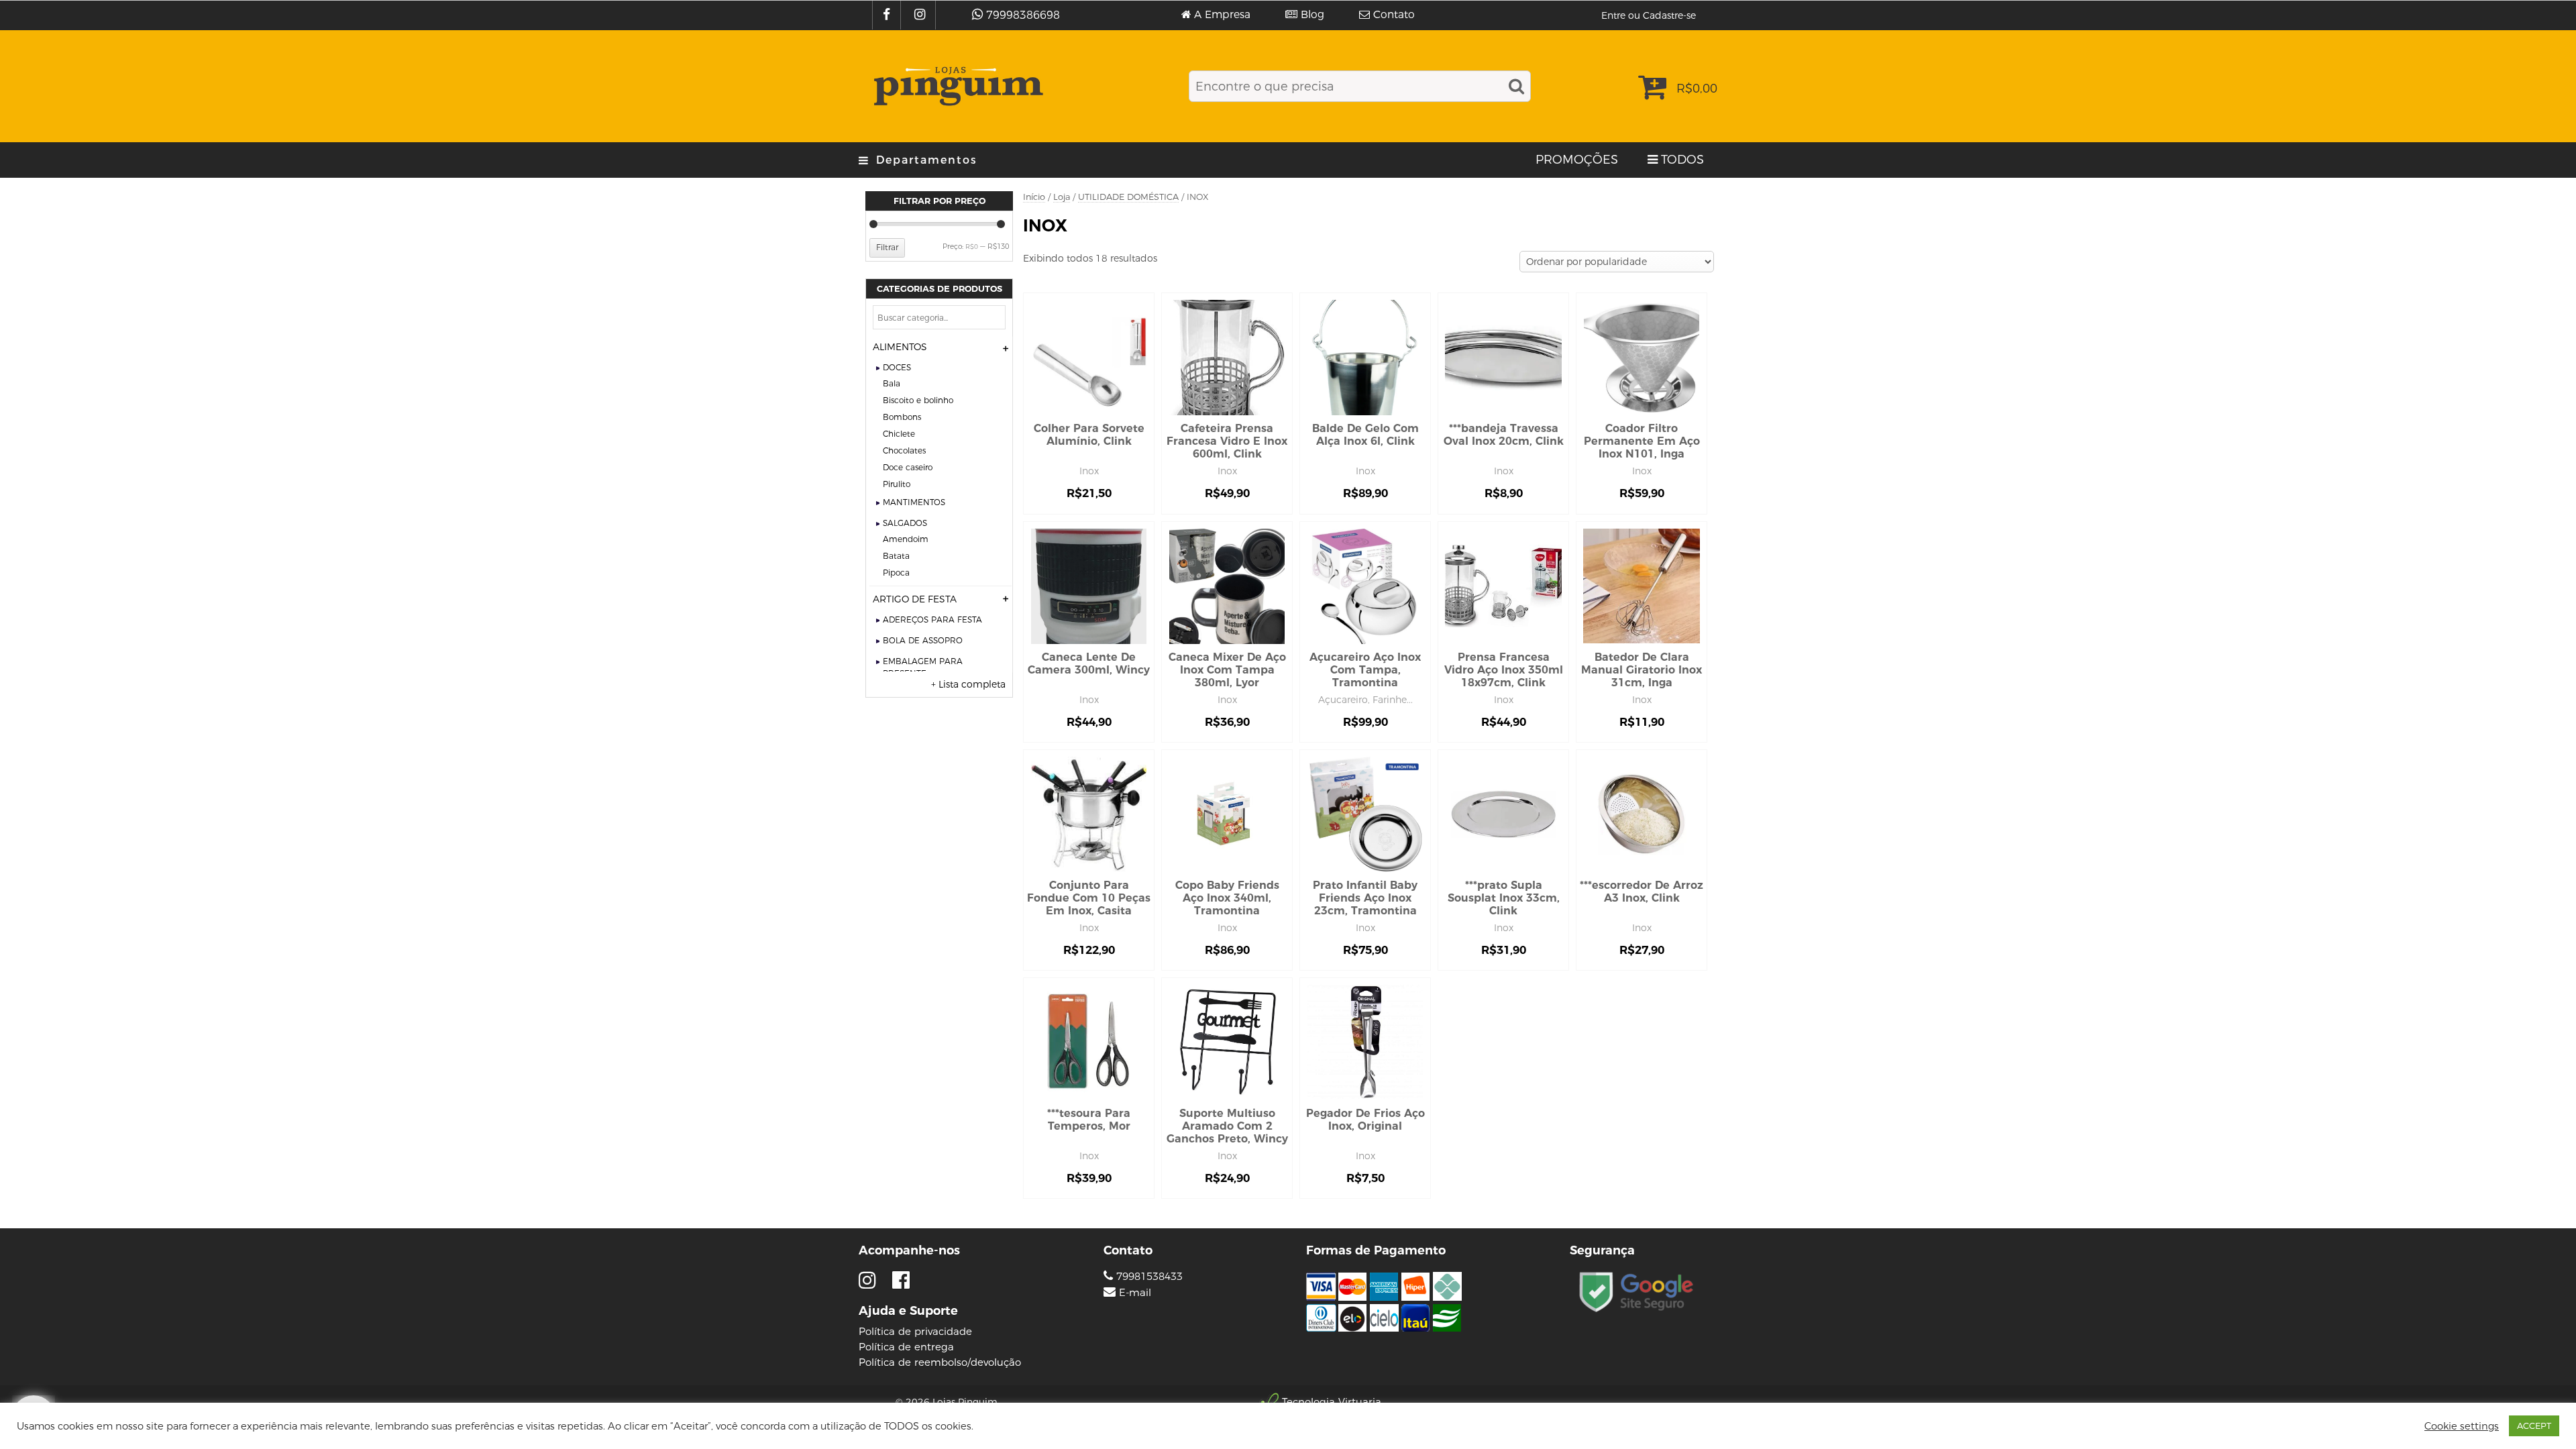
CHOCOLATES (904, 450)
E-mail (1135, 1293)
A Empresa (1222, 15)
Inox (1089, 471)
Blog (1312, 15)
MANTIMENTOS (914, 502)
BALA (892, 383)
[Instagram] (921, 15)
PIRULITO (897, 484)
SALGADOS (905, 523)
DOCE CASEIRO (908, 467)
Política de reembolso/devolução (940, 1362)
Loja (1062, 197)
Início (1034, 197)
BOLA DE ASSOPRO (923, 640)
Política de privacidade (915, 1331)
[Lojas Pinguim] (956, 86)
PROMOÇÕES (1577, 160)
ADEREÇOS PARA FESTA (932, 620)
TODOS (1682, 160)
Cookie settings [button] (2462, 1426)
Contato (1394, 15)
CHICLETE (899, 434)
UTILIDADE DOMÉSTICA (1128, 197)
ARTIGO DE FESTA (915, 599)
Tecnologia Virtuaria (1332, 1402)
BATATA (896, 556)
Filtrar (887, 247)
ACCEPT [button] (2534, 1426)
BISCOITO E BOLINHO (918, 400)
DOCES (897, 367)
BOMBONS (902, 417)
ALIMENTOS (900, 347)
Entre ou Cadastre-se (1649, 15)
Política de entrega (906, 1347)
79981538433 (1148, 1276)
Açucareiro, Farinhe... (1365, 700)
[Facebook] (888, 15)
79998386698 (1023, 15)
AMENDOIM (906, 539)
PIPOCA (896, 573)
